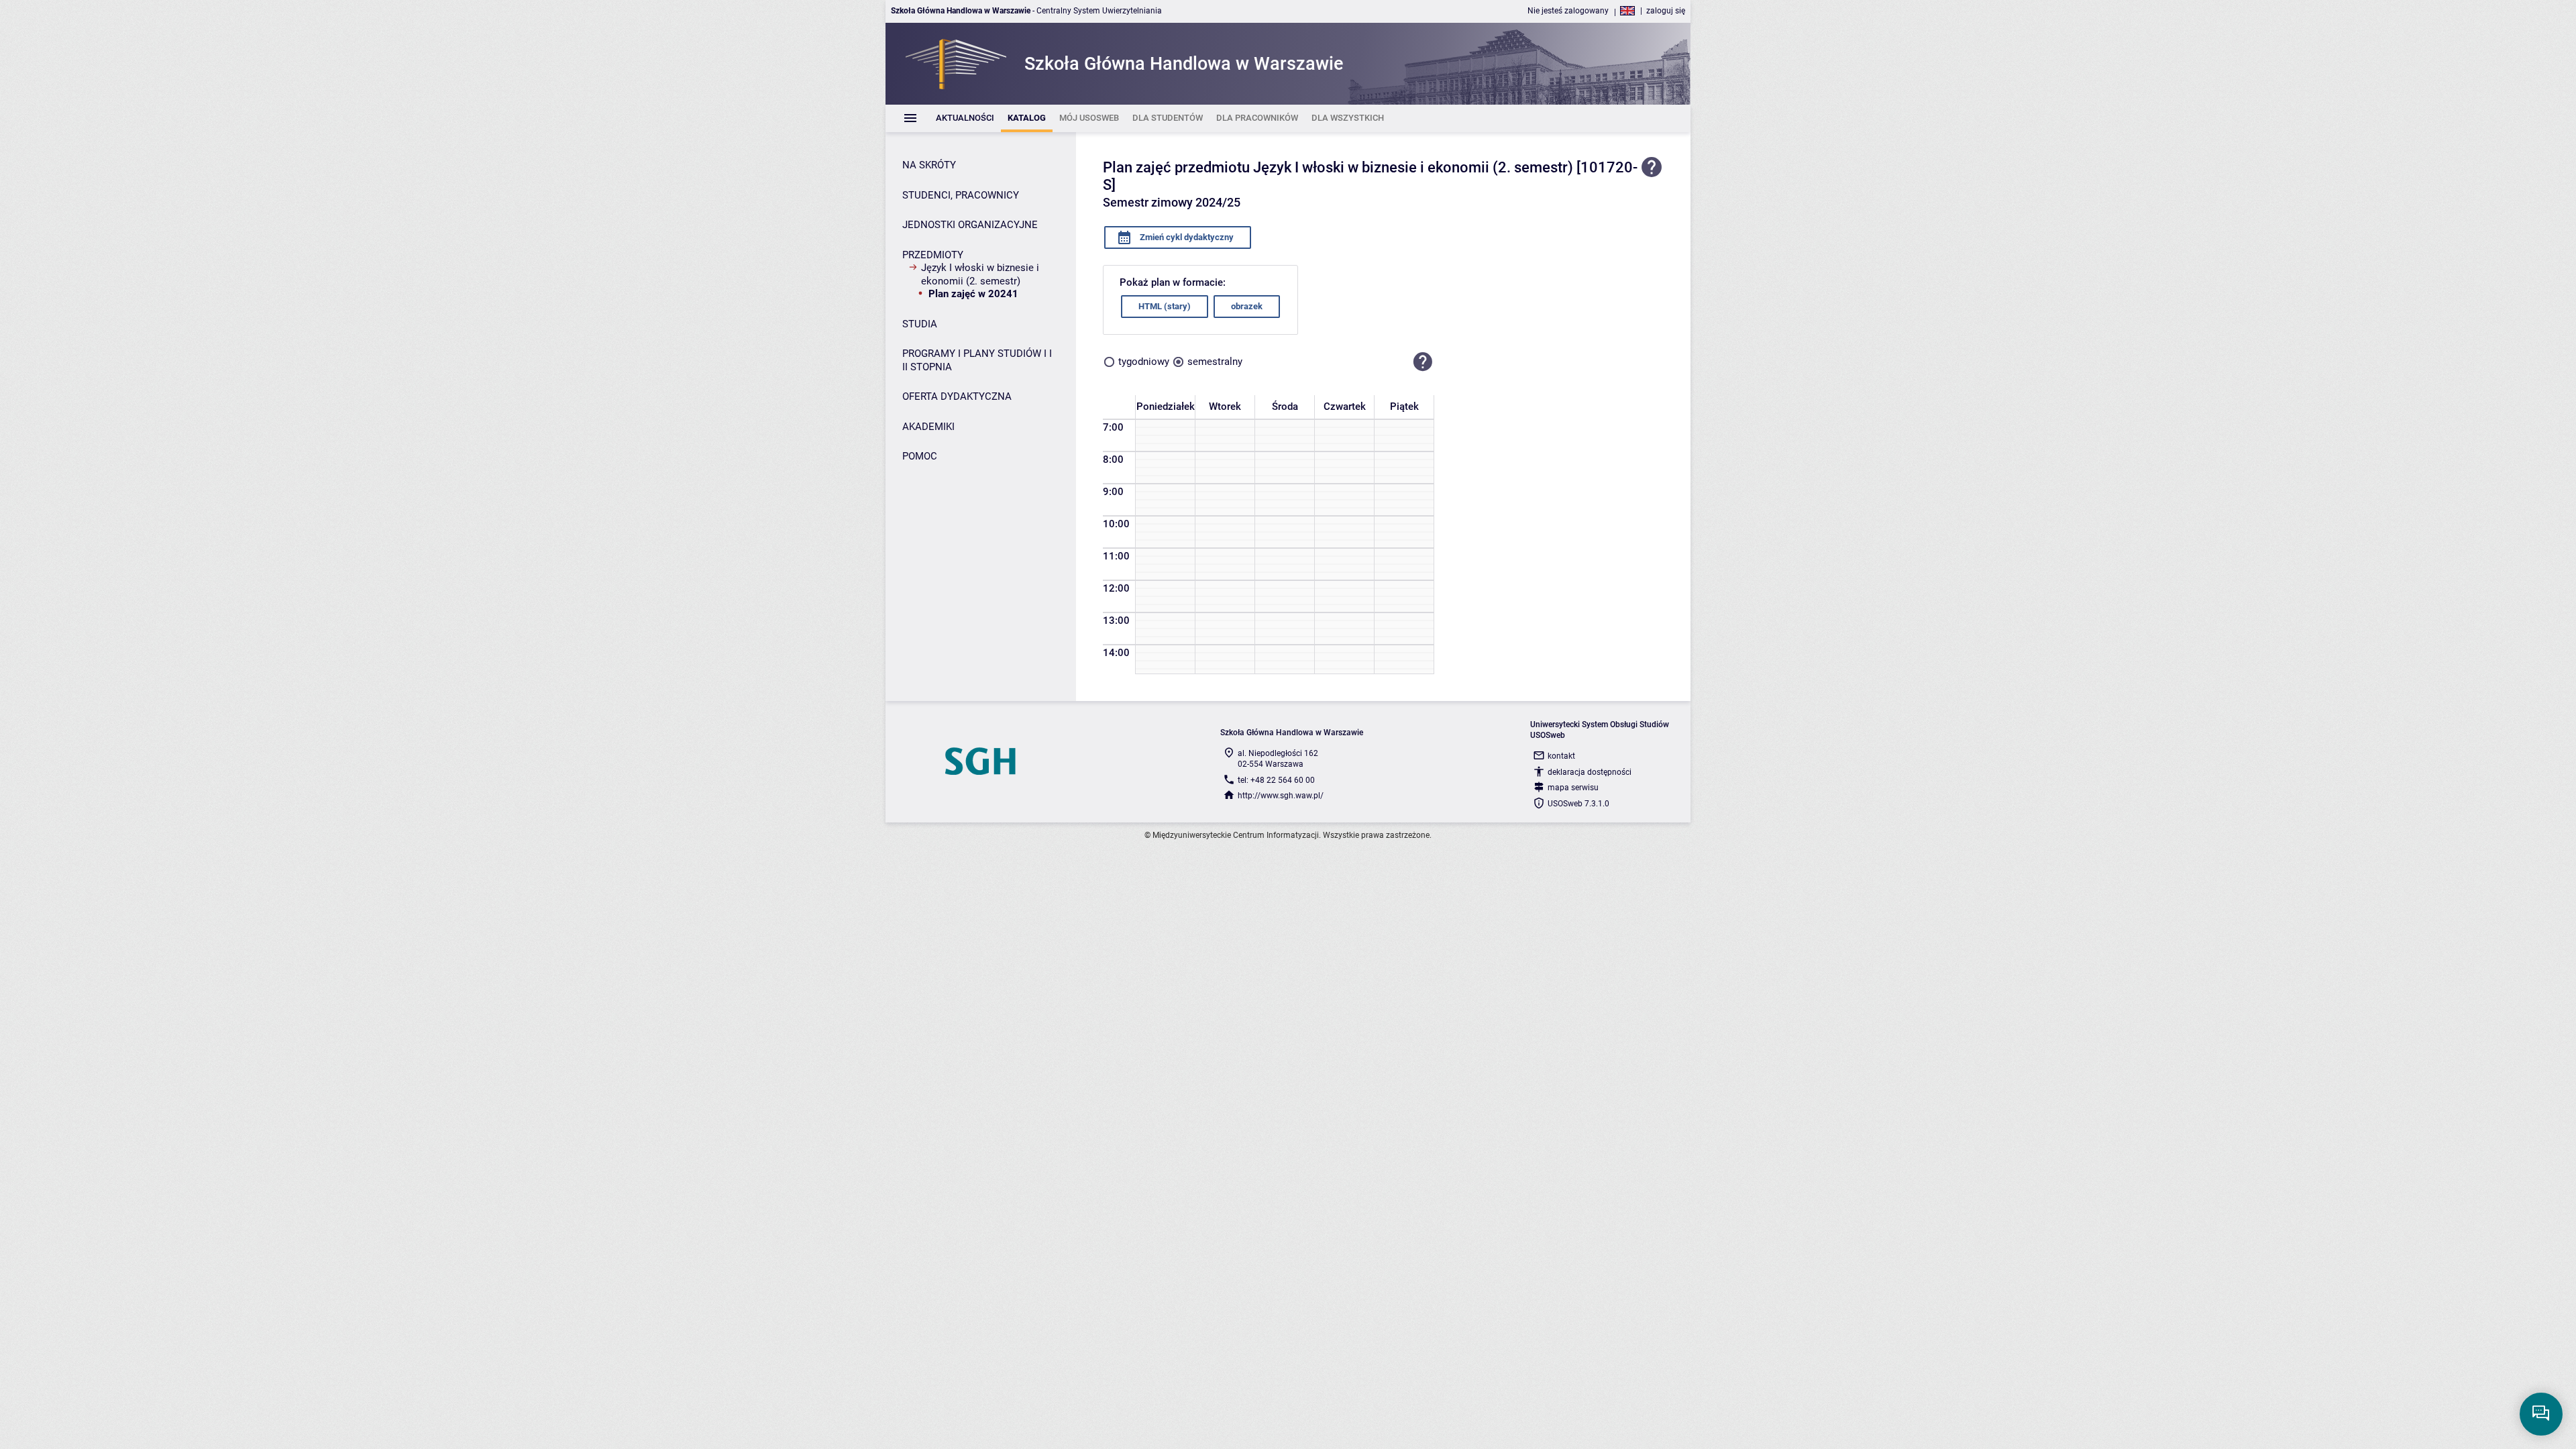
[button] (1423, 362)
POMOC (920, 456)
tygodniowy (1144, 362)
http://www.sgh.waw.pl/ (1281, 796)
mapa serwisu (1573, 788)
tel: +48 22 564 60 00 (1276, 780)
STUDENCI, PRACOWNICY (961, 195)
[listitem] (965, 118)
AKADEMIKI (928, 427)
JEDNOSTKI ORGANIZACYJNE (970, 225)
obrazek (1247, 306)
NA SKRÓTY (929, 165)
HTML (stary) (1165, 306)
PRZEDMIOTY (933, 255)
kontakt (1561, 756)
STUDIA (920, 324)
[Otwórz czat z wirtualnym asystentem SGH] (2541, 1414)
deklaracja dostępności (1590, 772)
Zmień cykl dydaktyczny (1186, 237)
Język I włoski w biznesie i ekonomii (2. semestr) (980, 274)
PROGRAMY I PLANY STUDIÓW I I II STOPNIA (977, 360)
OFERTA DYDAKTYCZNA (957, 396)
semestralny (1215, 362)
